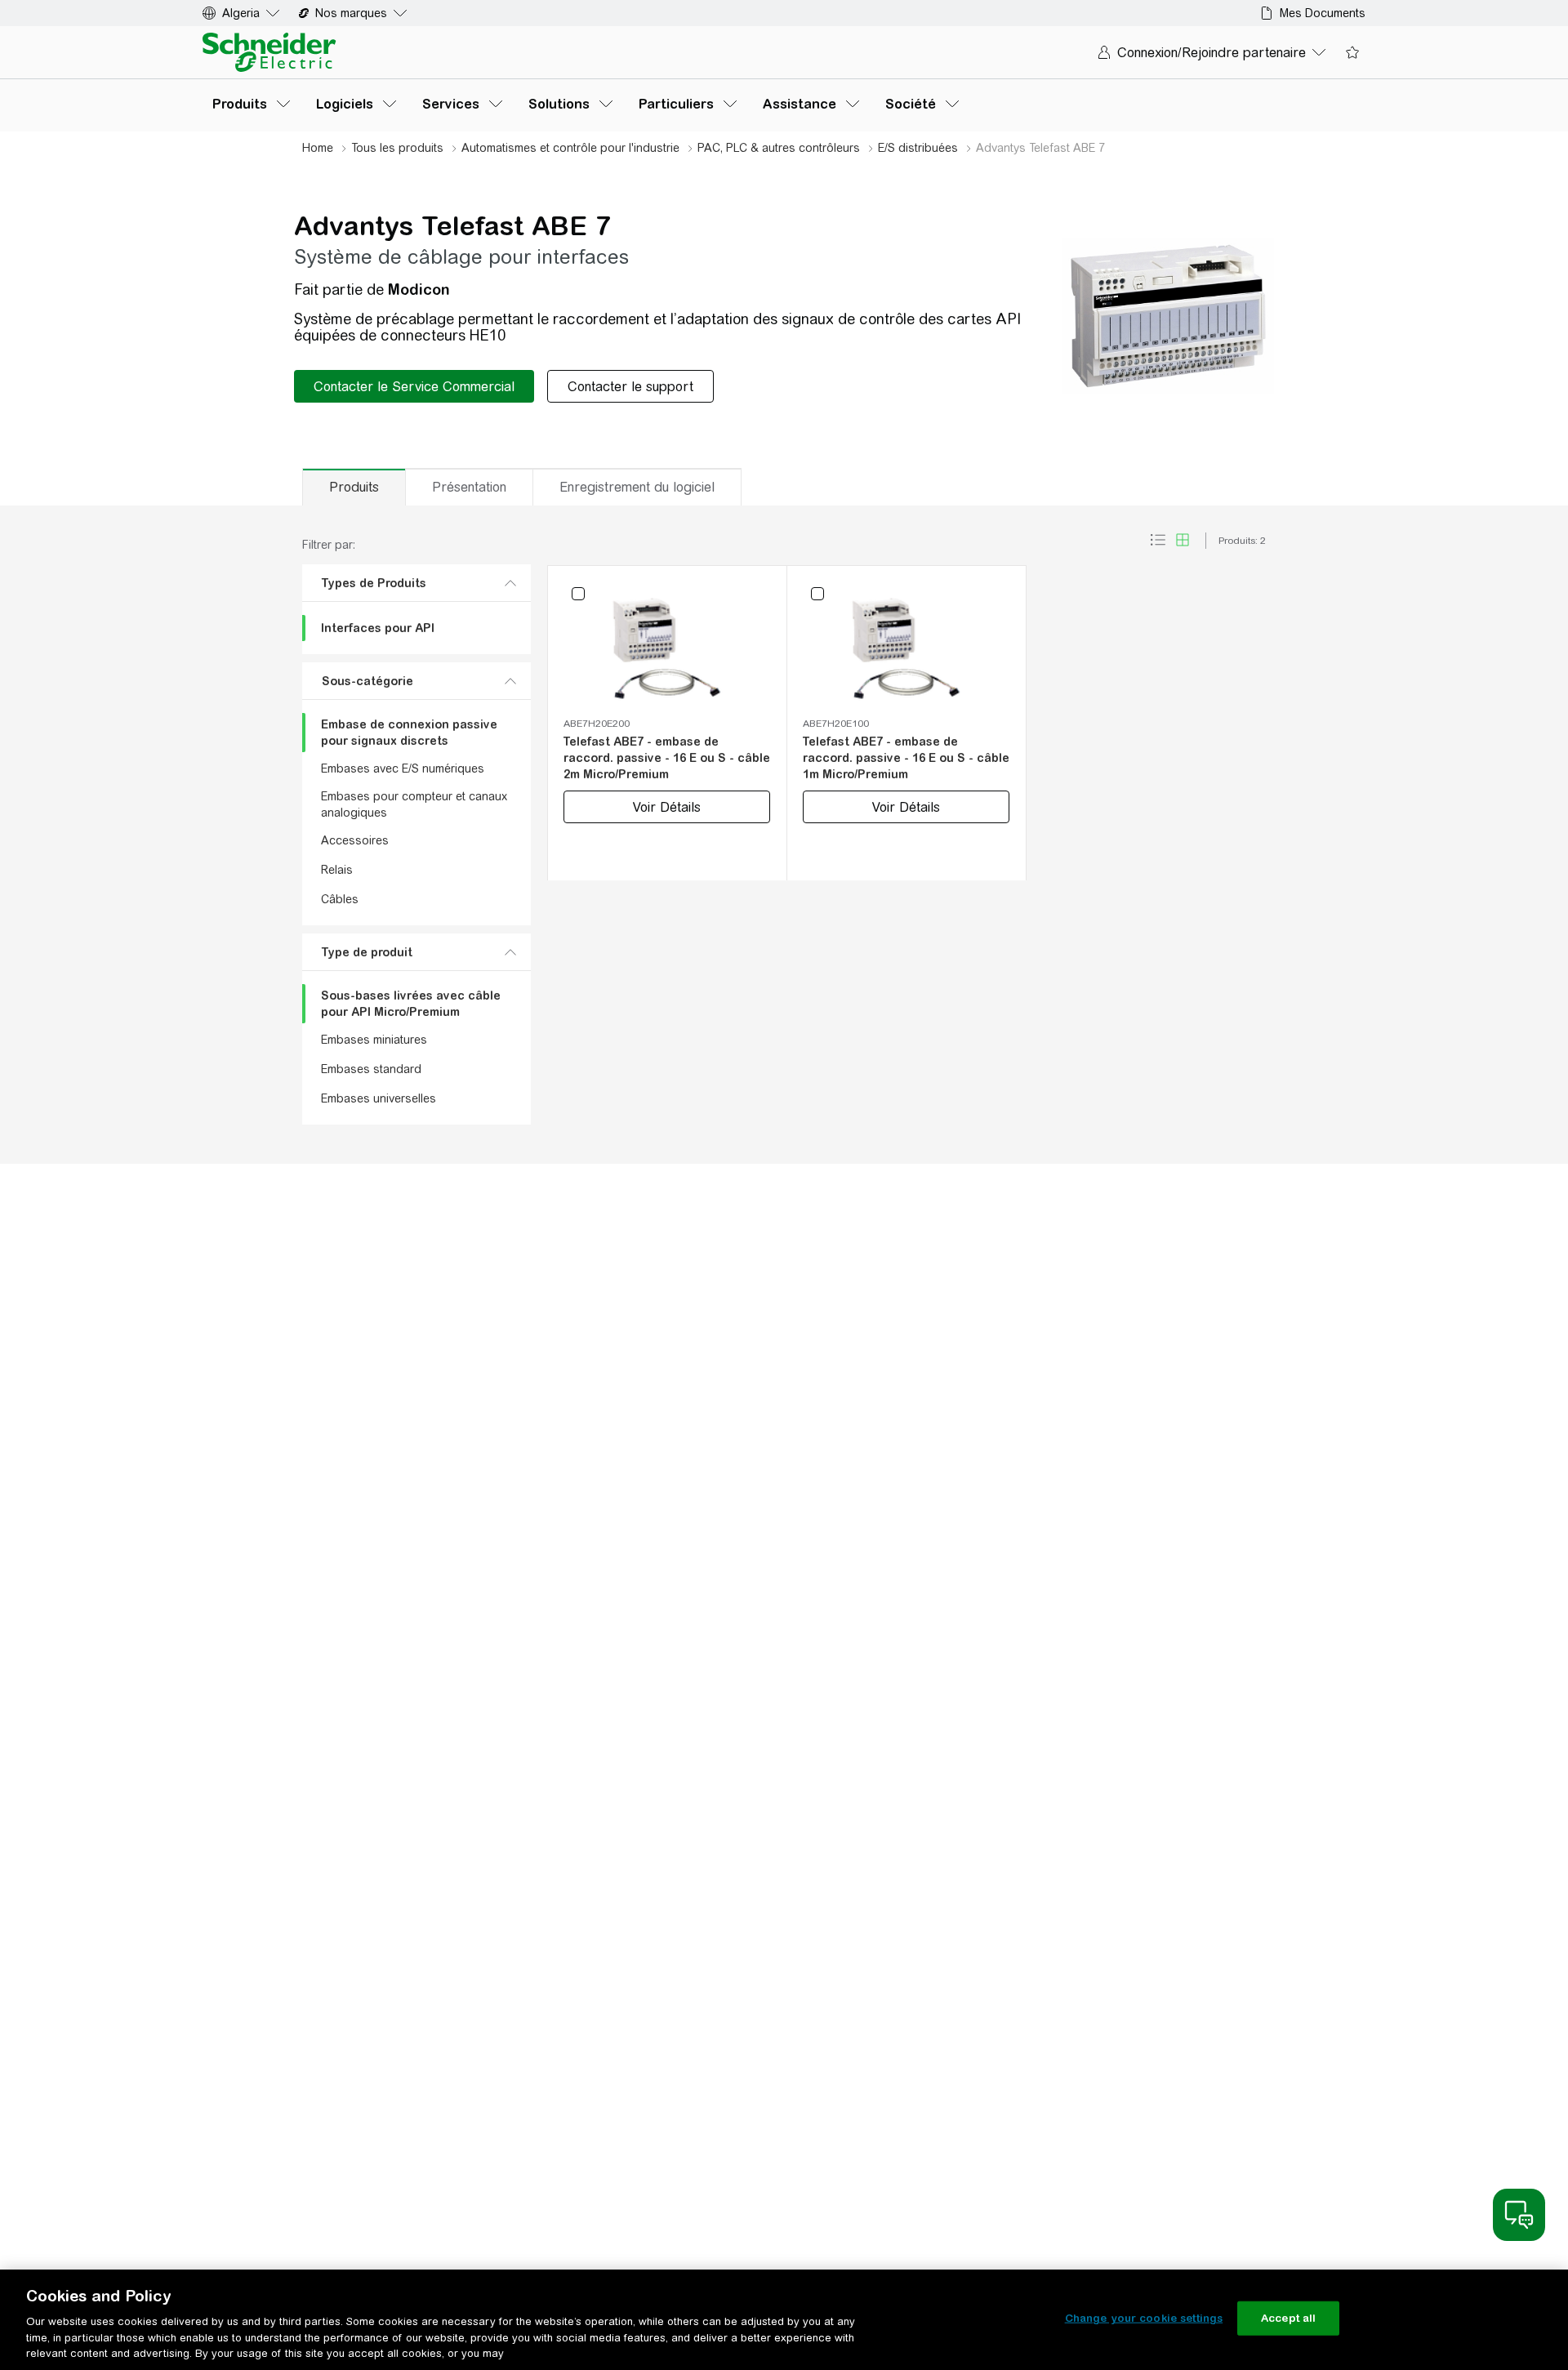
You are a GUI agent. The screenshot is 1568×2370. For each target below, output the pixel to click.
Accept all (1288, 2318)
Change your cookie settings (1144, 2318)
